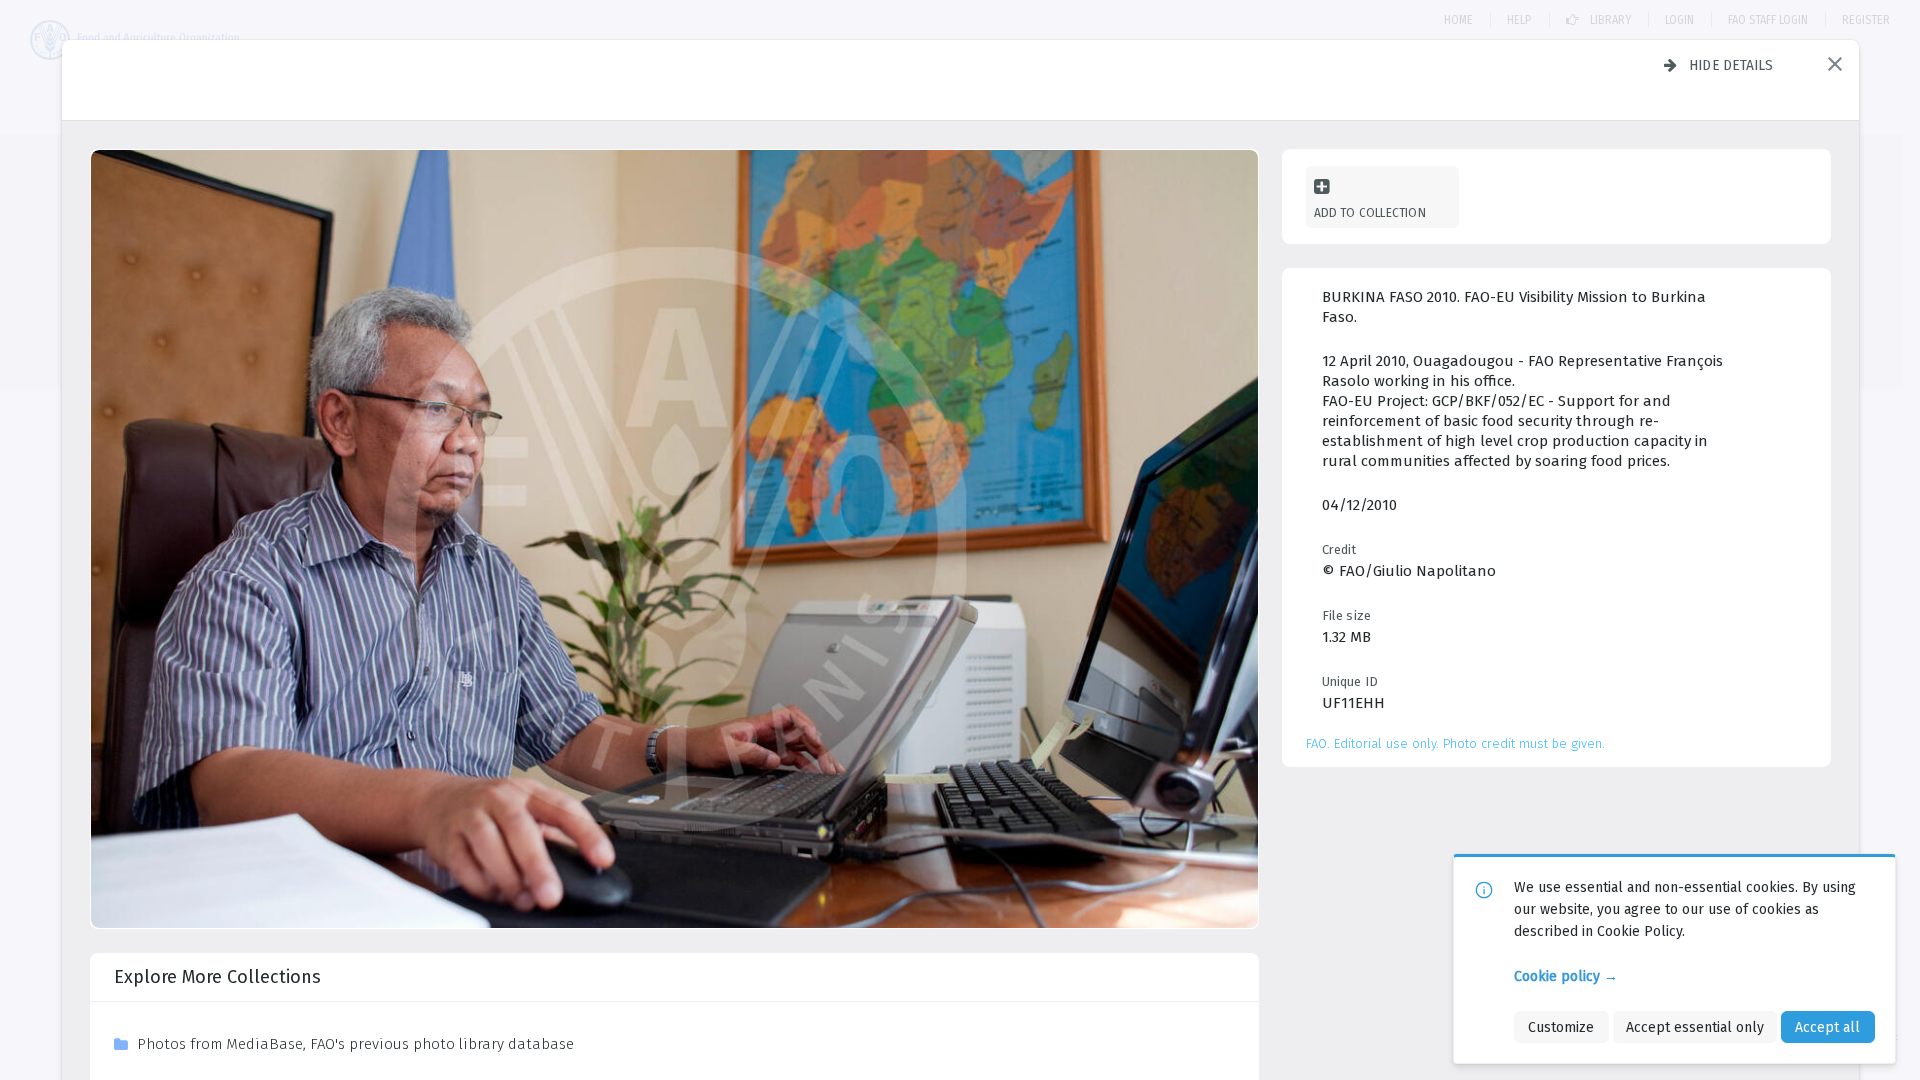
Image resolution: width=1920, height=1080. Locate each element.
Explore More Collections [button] (217, 977)
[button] (1835, 64)
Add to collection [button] (1370, 212)
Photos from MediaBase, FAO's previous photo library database (355, 1044)
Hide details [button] (1731, 65)
